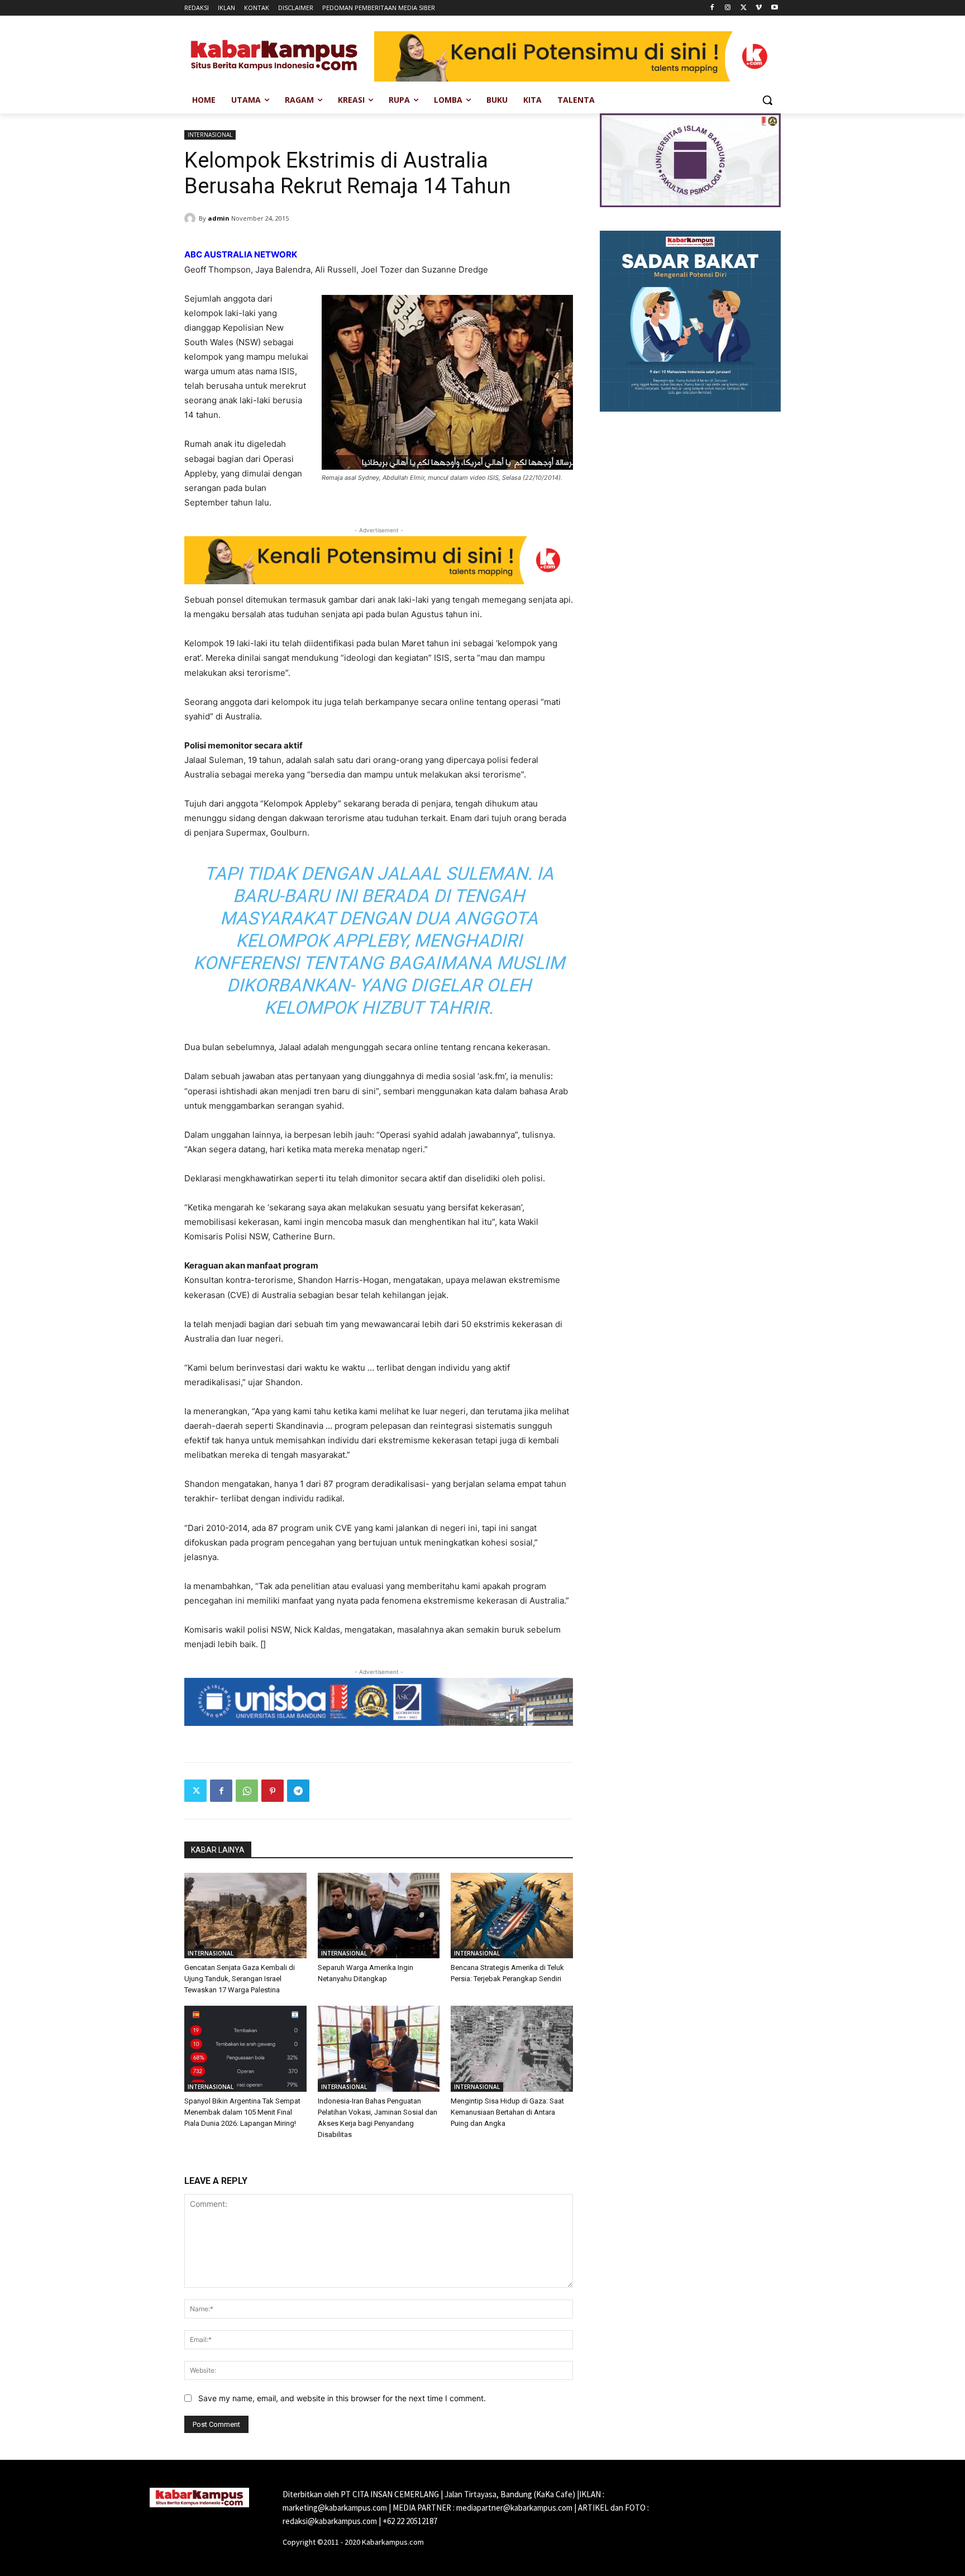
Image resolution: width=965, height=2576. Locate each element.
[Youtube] (774, 8)
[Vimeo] (759, 8)
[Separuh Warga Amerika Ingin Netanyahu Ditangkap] (379, 1916)
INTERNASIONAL (210, 135)
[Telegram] (298, 1791)
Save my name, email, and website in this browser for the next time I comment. (342, 2398)
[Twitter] (744, 8)
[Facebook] (712, 8)
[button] (767, 100)
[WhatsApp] (247, 1791)
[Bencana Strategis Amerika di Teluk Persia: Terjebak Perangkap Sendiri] (512, 1916)
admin (219, 218)
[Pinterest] (273, 1791)
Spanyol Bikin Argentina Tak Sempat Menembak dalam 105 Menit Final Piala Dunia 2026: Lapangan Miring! (242, 2112)
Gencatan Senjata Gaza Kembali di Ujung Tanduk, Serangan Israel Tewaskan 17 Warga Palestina (240, 1979)
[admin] (192, 218)
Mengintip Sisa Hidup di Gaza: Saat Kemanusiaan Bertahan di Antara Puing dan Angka (507, 2112)
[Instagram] (728, 8)
